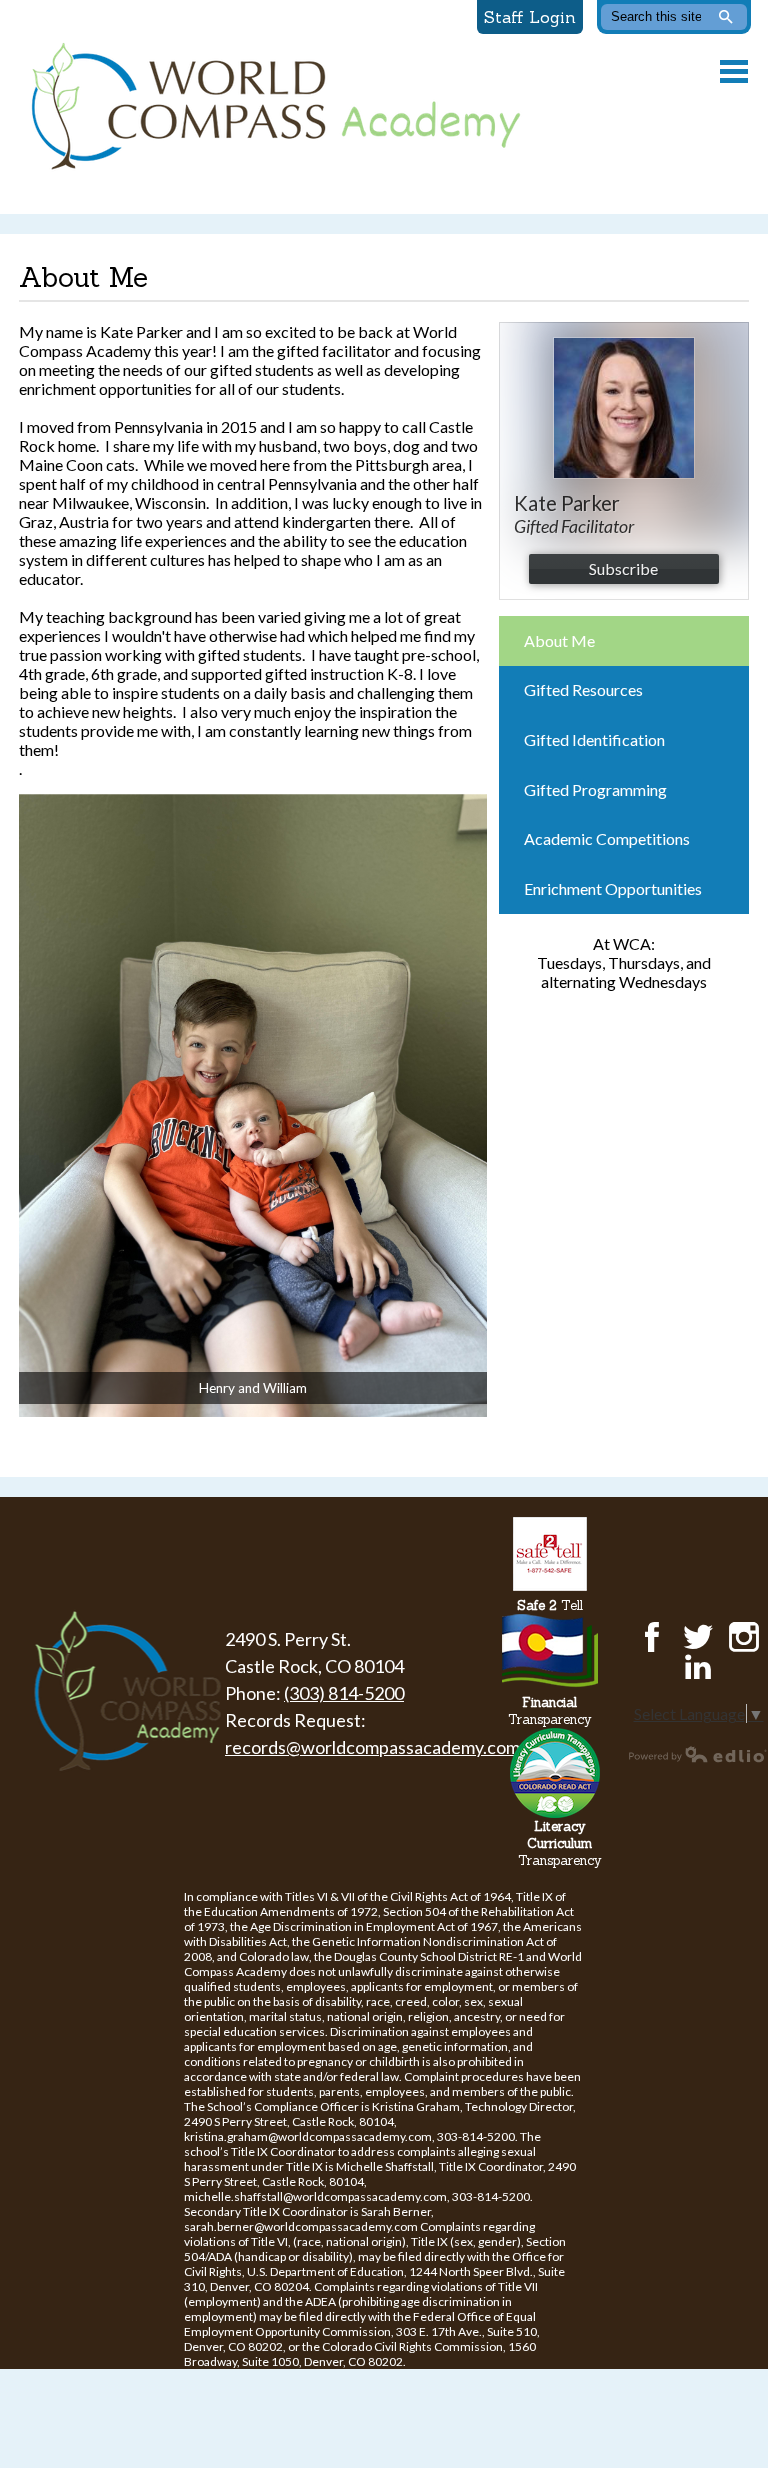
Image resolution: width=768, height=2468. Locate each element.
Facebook (652, 1637)
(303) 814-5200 (344, 1693)
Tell (550, 1605)
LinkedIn (698, 1667)
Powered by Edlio (698, 1754)
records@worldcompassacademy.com (372, 1747)
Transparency (550, 1711)
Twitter (698, 1637)
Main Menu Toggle (734, 71)
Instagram (744, 1637)
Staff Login (530, 17)
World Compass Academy (271, 107)
